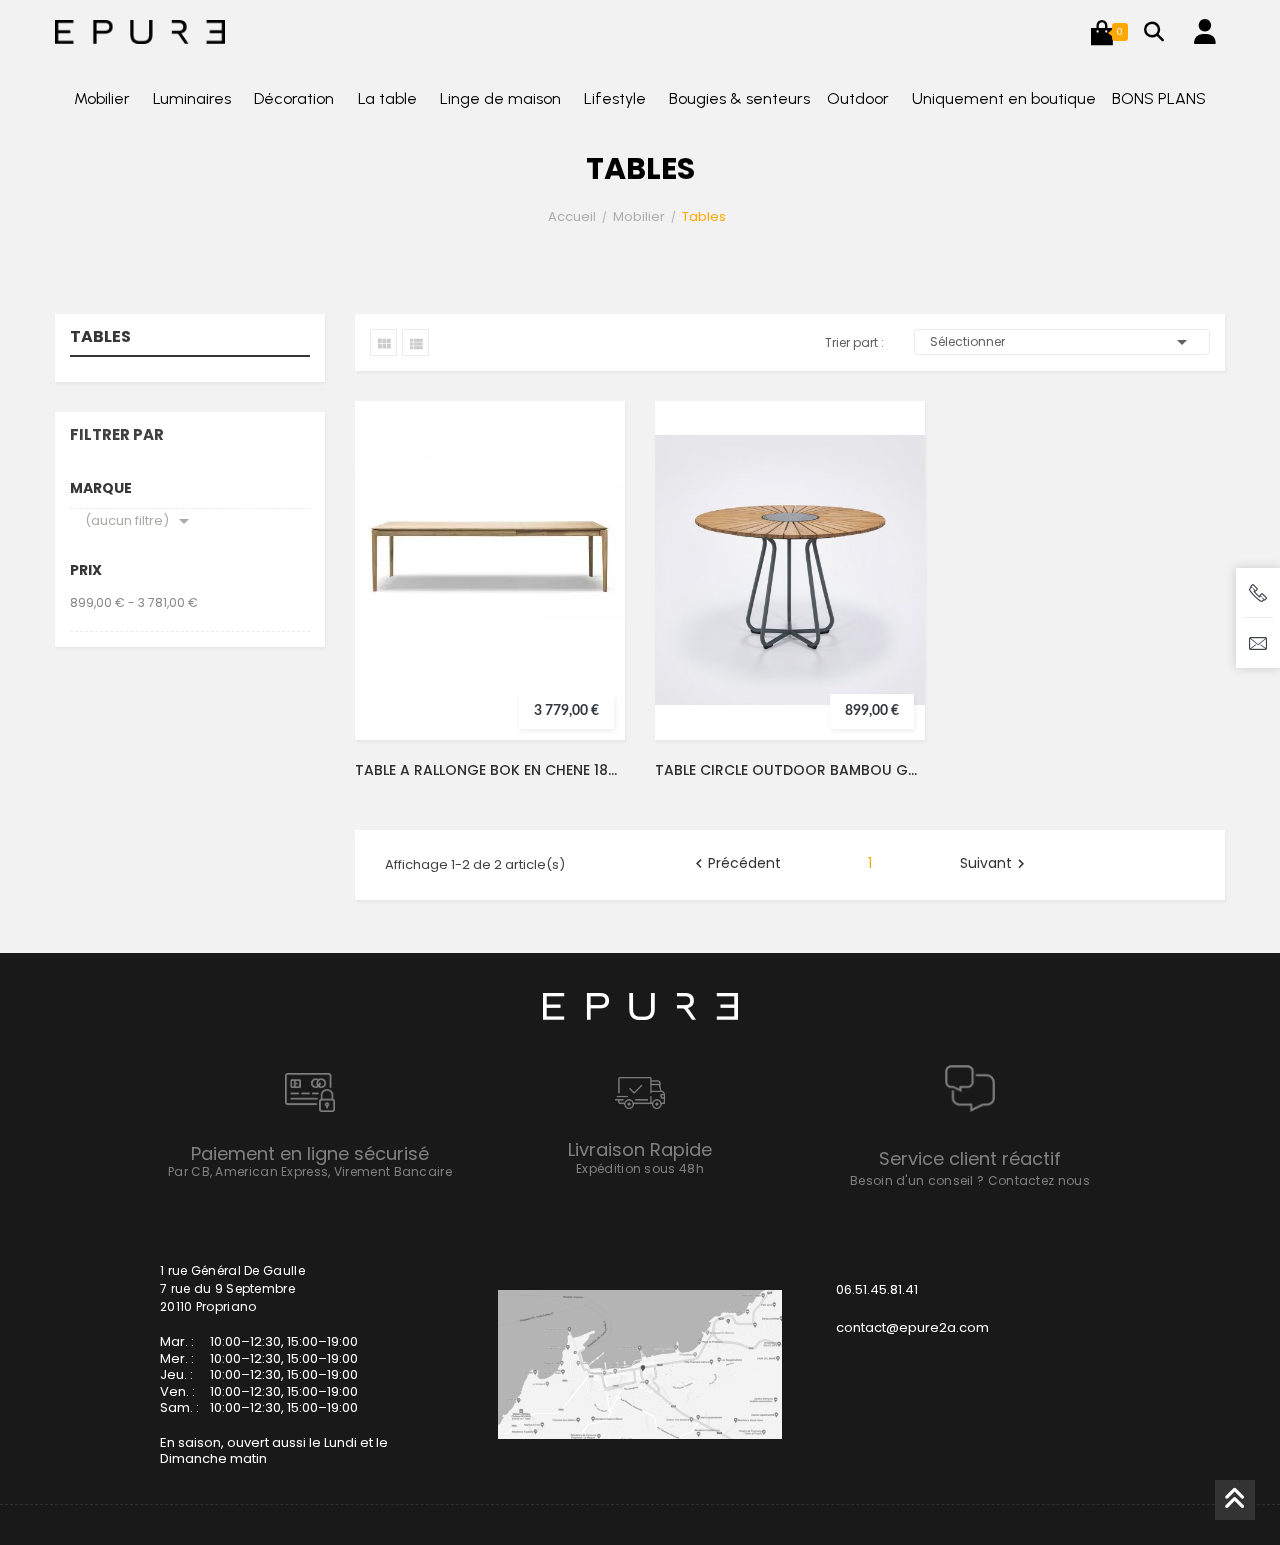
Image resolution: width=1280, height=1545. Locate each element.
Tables (100, 338)
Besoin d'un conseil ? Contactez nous (970, 1180)
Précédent (735, 864)
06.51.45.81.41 (877, 1289)
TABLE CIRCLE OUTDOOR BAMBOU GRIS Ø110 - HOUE (790, 770)
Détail (592, 608)
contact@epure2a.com (912, 1327)
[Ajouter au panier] (592, 528)
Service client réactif (970, 1158)
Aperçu (592, 568)
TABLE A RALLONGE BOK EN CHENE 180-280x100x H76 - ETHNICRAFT (490, 770)
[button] (1102, 32)
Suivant (995, 864)
